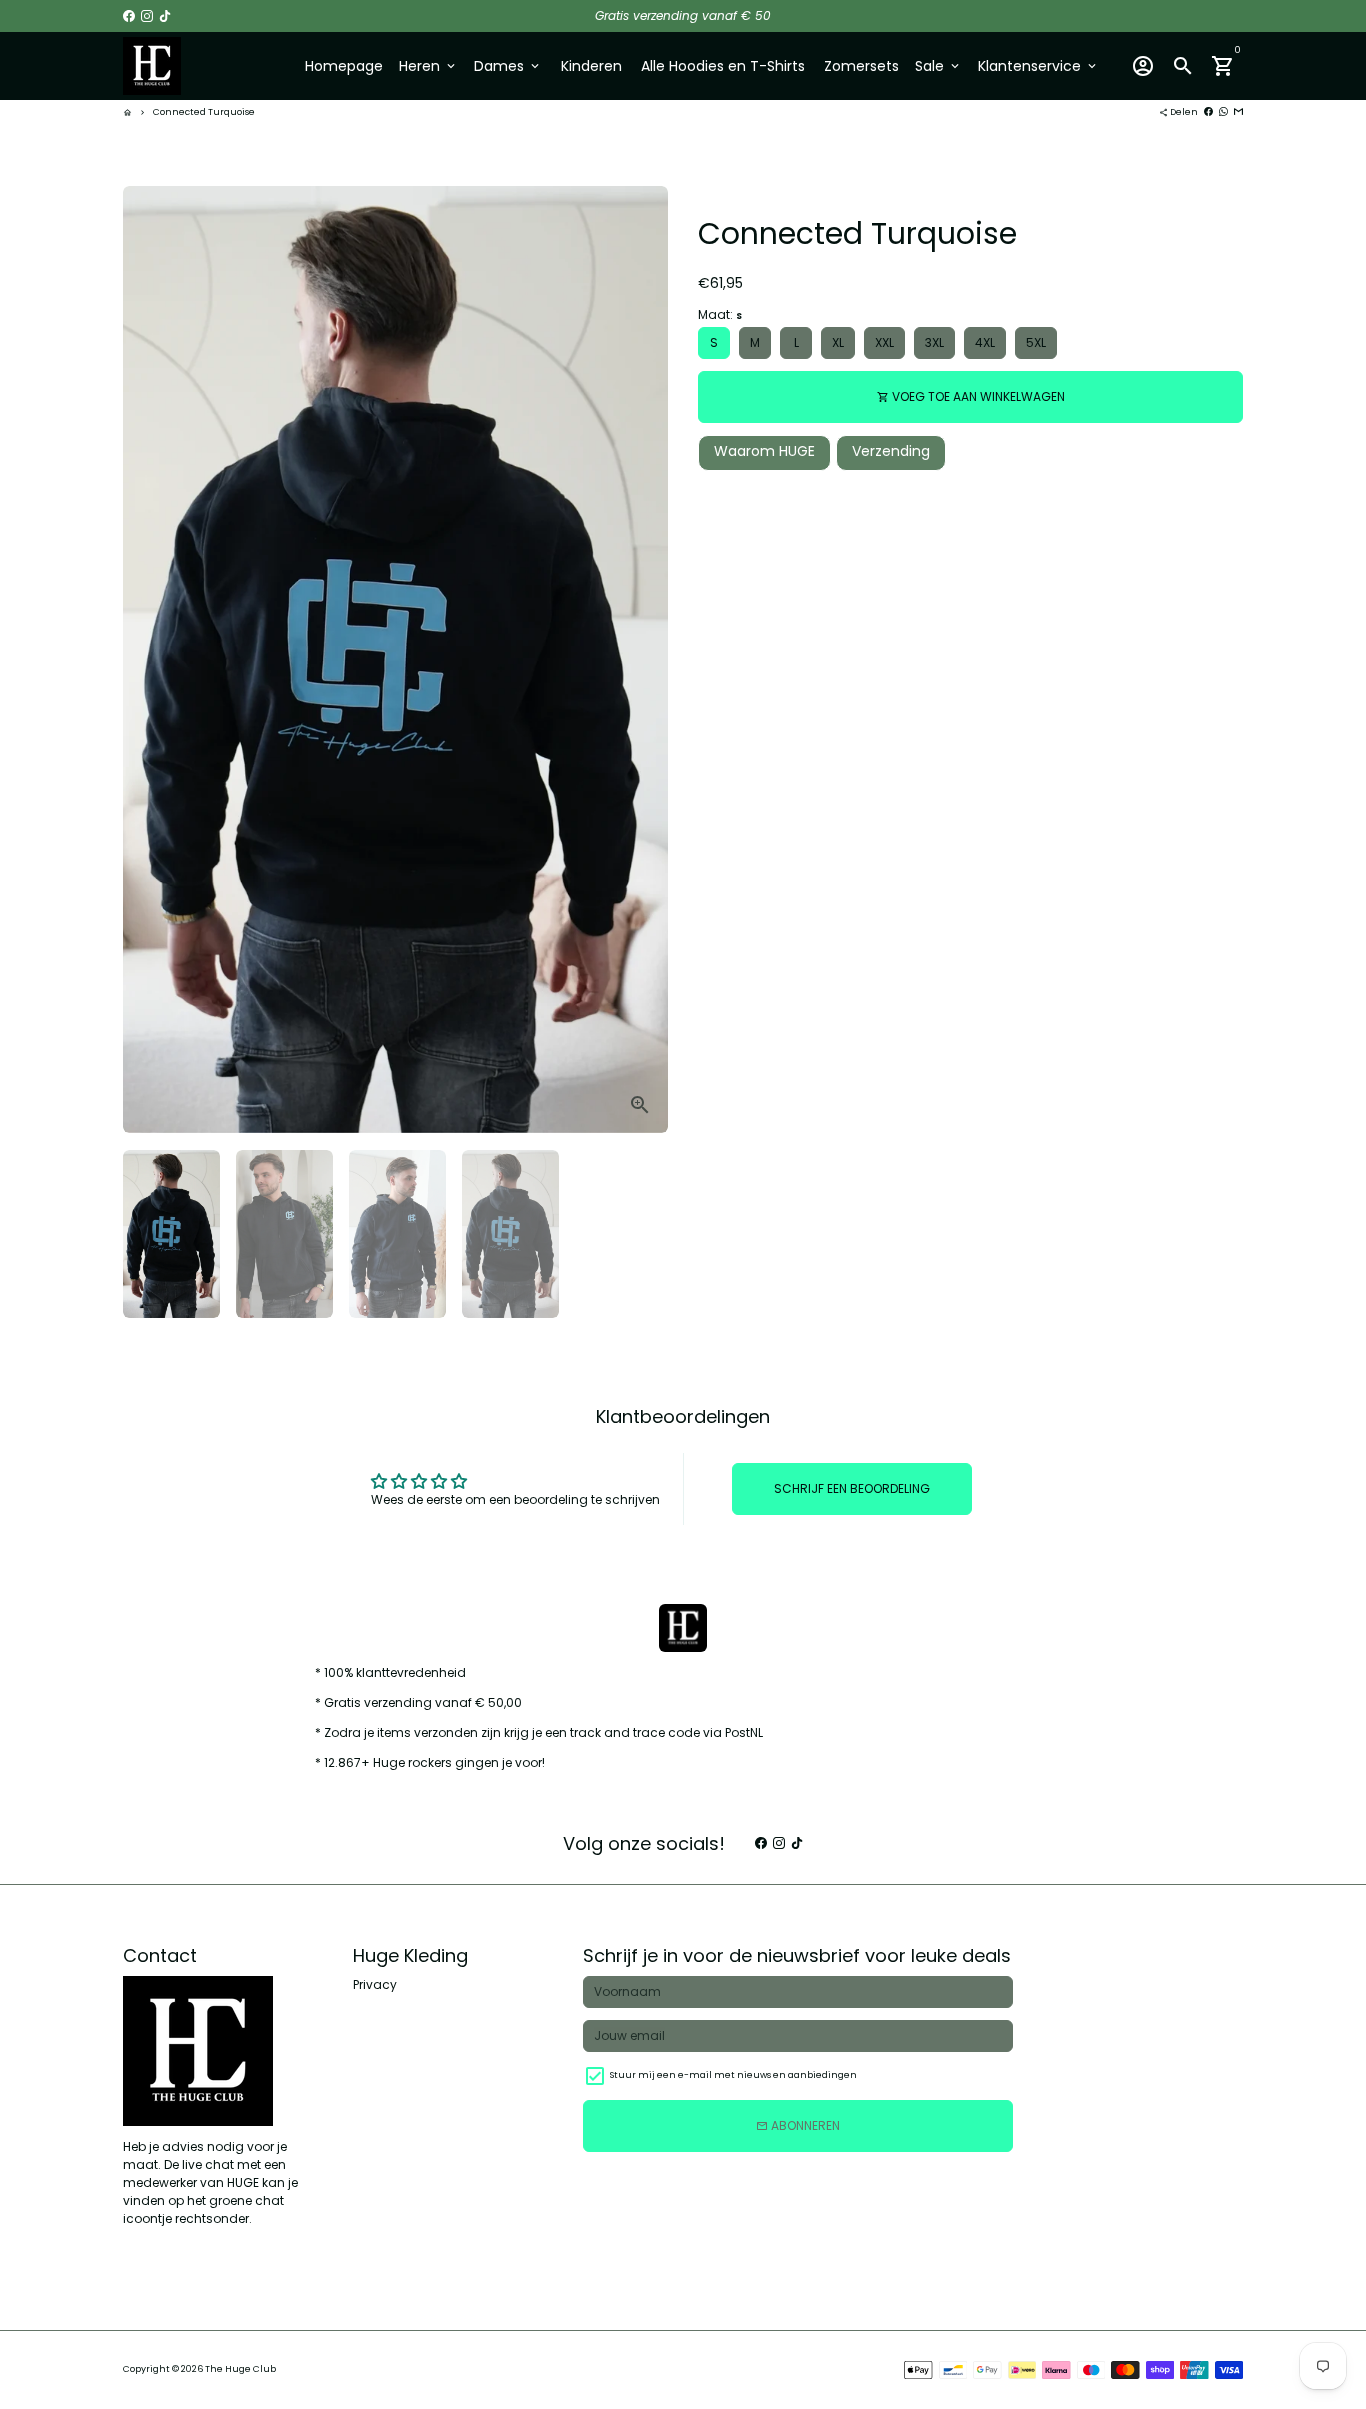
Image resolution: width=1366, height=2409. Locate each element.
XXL (884, 342)
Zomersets (861, 66)
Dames (508, 66)
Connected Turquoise (204, 112)
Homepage (344, 66)
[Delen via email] (1238, 112)
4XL (985, 342)
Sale (938, 66)
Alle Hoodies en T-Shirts (723, 66)
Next (644, 660)
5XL (1036, 342)
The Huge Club (240, 2369)
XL (838, 342)
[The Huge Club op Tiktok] (165, 15)
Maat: (720, 314)
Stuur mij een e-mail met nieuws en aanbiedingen (733, 2075)
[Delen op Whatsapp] (1223, 112)
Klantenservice (1038, 66)
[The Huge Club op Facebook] (129, 15)
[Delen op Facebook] (1208, 112)
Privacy (375, 1984)
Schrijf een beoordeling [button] (852, 1488)
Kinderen (591, 66)
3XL (934, 342)
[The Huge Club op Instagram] (147, 15)
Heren (428, 66)
